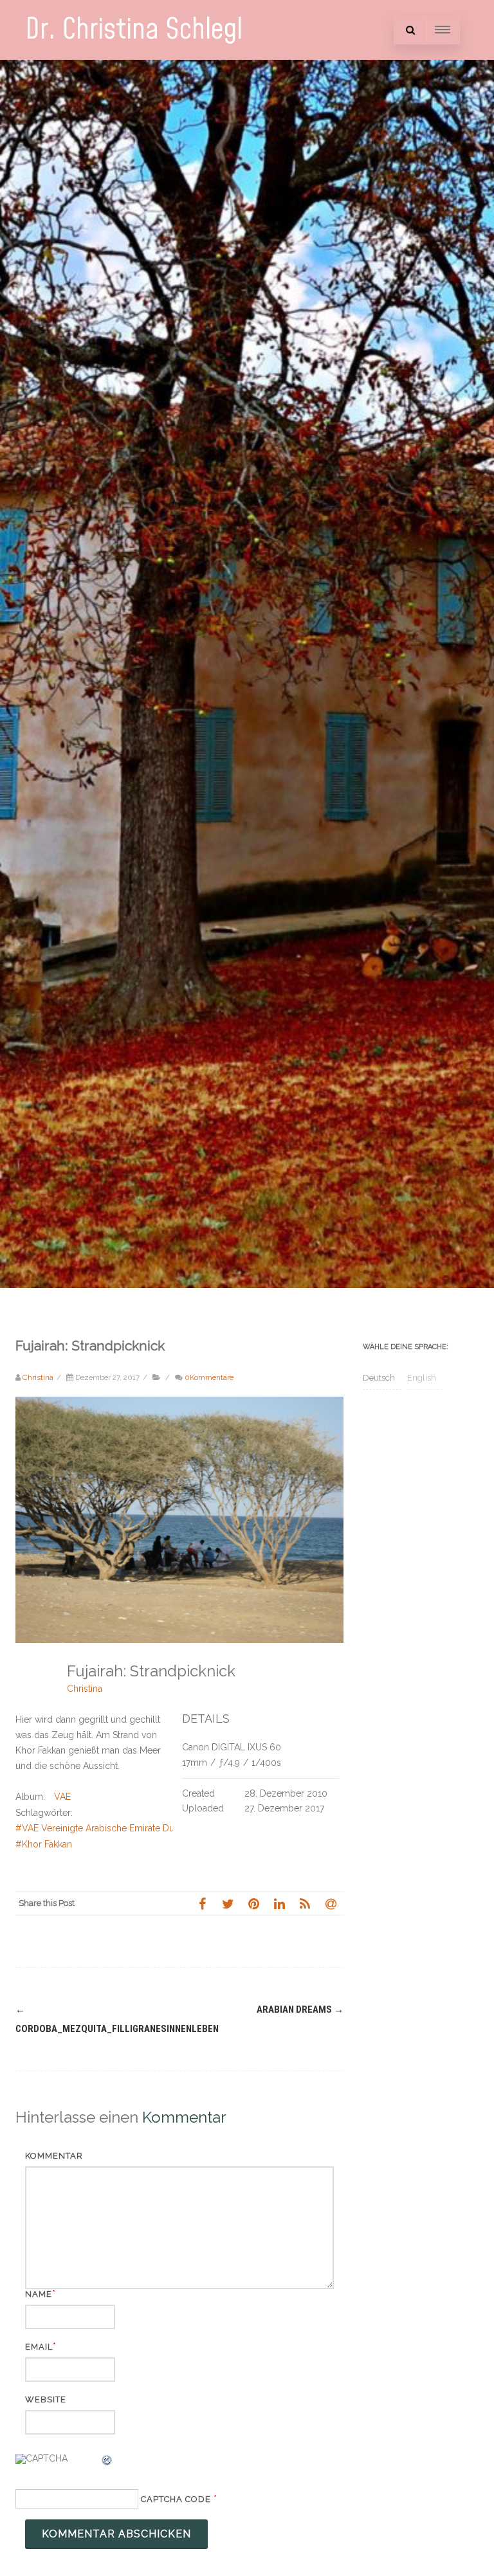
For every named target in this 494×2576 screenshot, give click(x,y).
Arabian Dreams (300, 2009)
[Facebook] (202, 1903)
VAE (62, 1797)
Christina (85, 1689)
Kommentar (54, 2156)
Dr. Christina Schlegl (134, 30)
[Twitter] (228, 1903)
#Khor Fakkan (44, 1844)
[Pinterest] (253, 1903)
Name (39, 2294)
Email (39, 2347)
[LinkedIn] (279, 1903)
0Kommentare (209, 1377)
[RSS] (305, 1903)
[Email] (331, 1903)
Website (46, 2399)
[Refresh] (107, 2462)
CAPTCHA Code (176, 2499)
